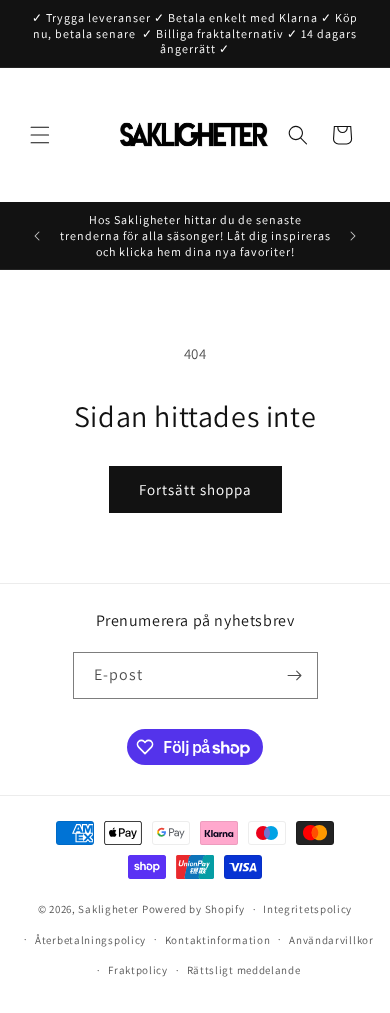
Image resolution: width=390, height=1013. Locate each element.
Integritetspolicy (307, 909)
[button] (40, 135)
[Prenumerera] (295, 675)
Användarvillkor (331, 940)
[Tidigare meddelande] (37, 236)
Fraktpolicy (138, 970)
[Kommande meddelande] (353, 236)
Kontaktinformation (218, 940)
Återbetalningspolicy (90, 940)
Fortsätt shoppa (195, 489)
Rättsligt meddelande (244, 970)
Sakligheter (108, 909)
